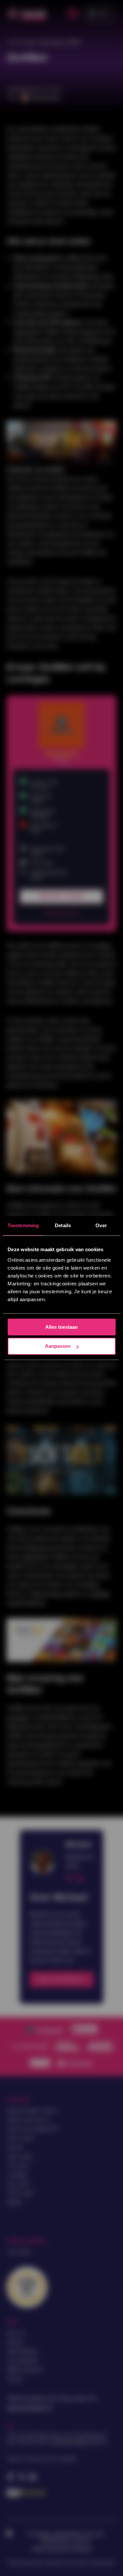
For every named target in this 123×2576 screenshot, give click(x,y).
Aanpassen (58, 1346)
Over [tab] (101, 1225)
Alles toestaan (61, 1327)
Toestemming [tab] (23, 1225)
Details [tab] (63, 1225)
